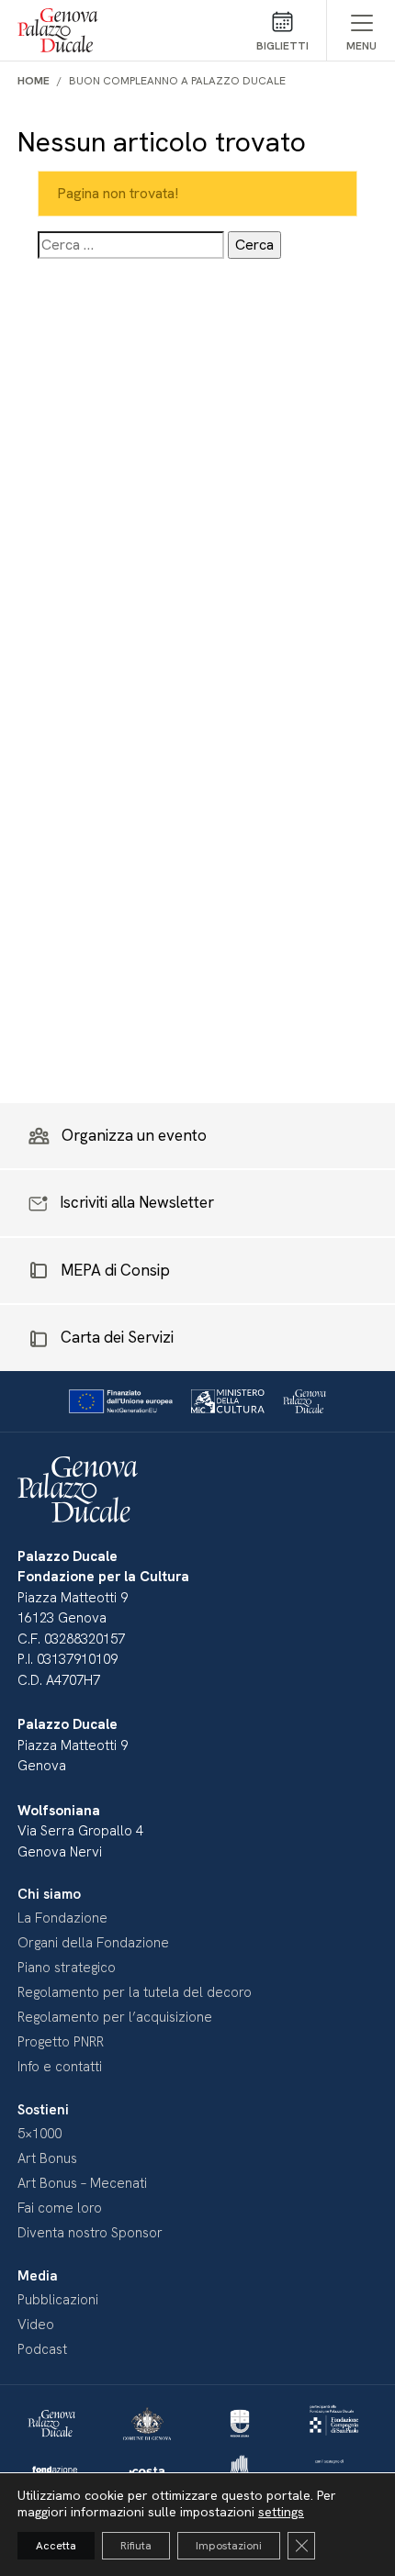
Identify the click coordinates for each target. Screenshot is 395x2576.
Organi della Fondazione (93, 1943)
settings (281, 2512)
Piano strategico (67, 1968)
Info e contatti (60, 2067)
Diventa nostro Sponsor (90, 2233)
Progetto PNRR (61, 2042)
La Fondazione (62, 1918)
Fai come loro (60, 2208)
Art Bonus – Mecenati (82, 2183)
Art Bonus (47, 2158)
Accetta (56, 2546)
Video (36, 2325)
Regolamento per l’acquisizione (115, 2017)
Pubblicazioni (58, 2300)
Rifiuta (136, 2546)
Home (34, 81)
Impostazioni (229, 2546)
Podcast (42, 2349)
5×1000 (39, 2134)
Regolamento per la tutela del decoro (135, 1992)
